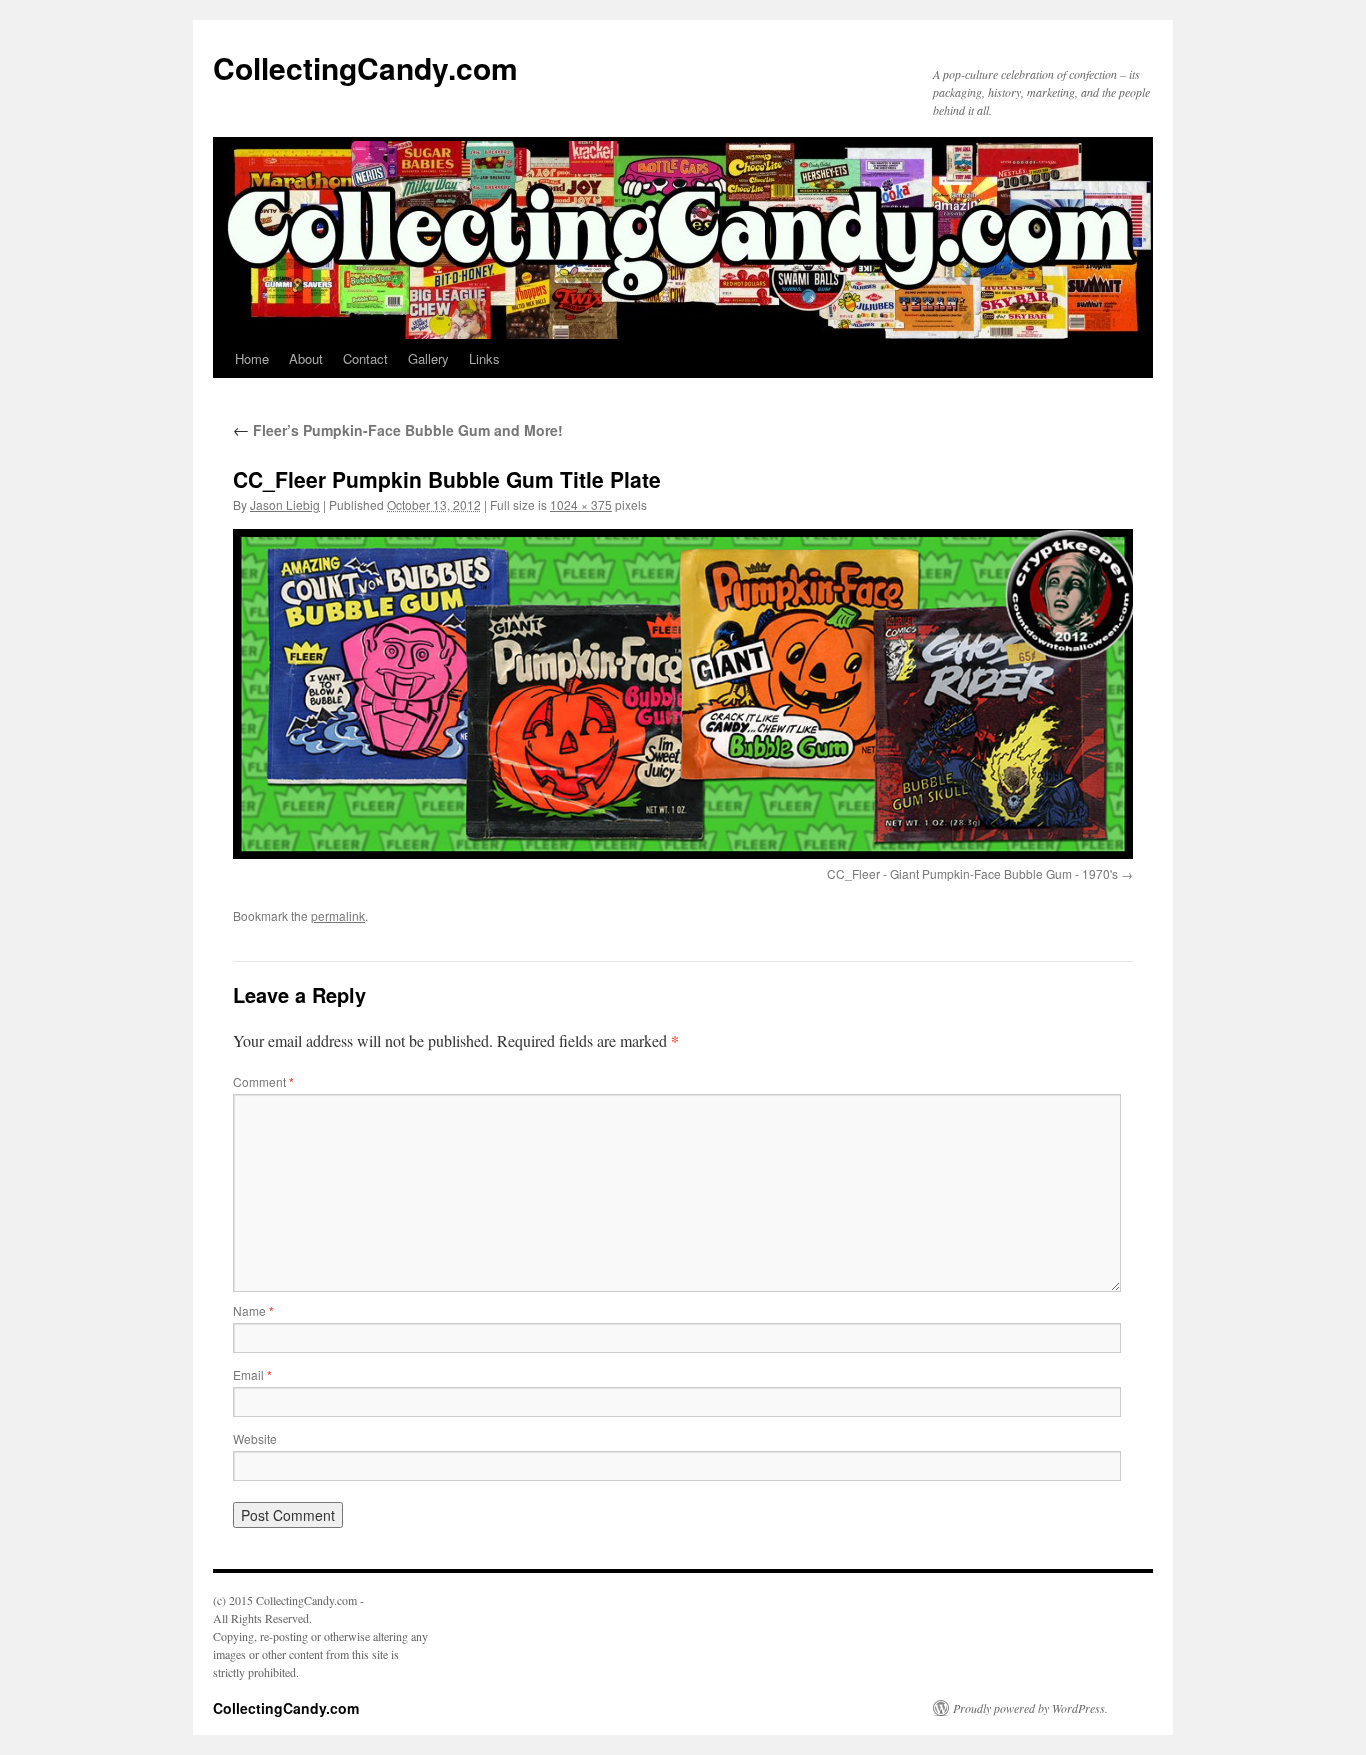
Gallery (428, 358)
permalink (338, 915)
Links (484, 358)
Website (255, 1438)
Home (252, 358)
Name (253, 1310)
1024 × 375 (581, 504)
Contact (365, 358)
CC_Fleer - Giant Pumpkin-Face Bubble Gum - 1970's (972, 873)
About (306, 358)
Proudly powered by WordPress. (1030, 1708)
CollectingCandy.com (365, 67)
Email (252, 1374)
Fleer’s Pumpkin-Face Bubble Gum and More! (398, 430)
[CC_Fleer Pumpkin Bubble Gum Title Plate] (683, 694)
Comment (263, 1081)
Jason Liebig (285, 504)
